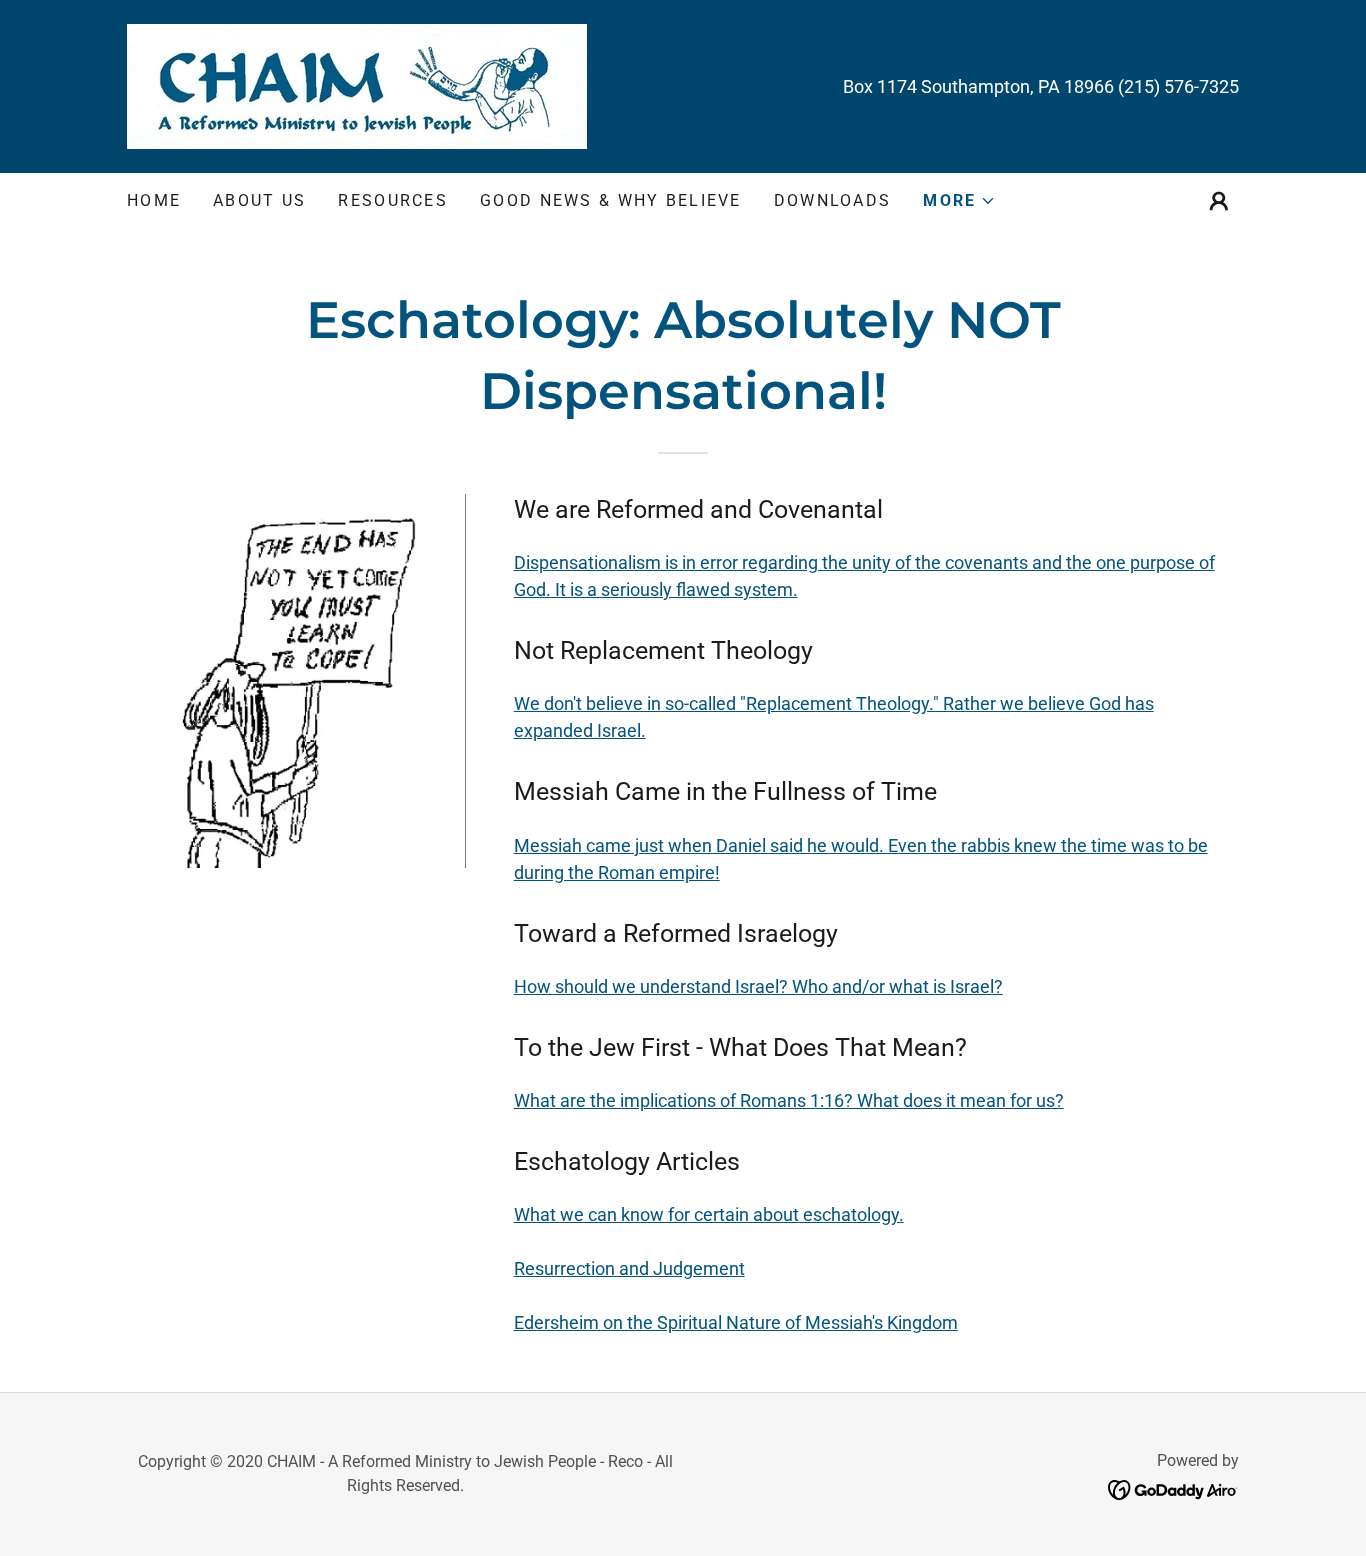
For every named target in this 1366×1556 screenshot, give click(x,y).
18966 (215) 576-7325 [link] (1151, 86)
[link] (357, 84)
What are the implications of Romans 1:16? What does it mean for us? (789, 1100)
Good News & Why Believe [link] (611, 200)
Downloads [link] (833, 200)
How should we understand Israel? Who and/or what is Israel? (758, 986)
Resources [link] (393, 200)
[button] (959, 201)
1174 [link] (897, 86)
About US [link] (259, 200)
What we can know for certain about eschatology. (709, 1214)
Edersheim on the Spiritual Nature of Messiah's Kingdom (736, 1322)
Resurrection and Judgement (629, 1268)
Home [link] (154, 200)
